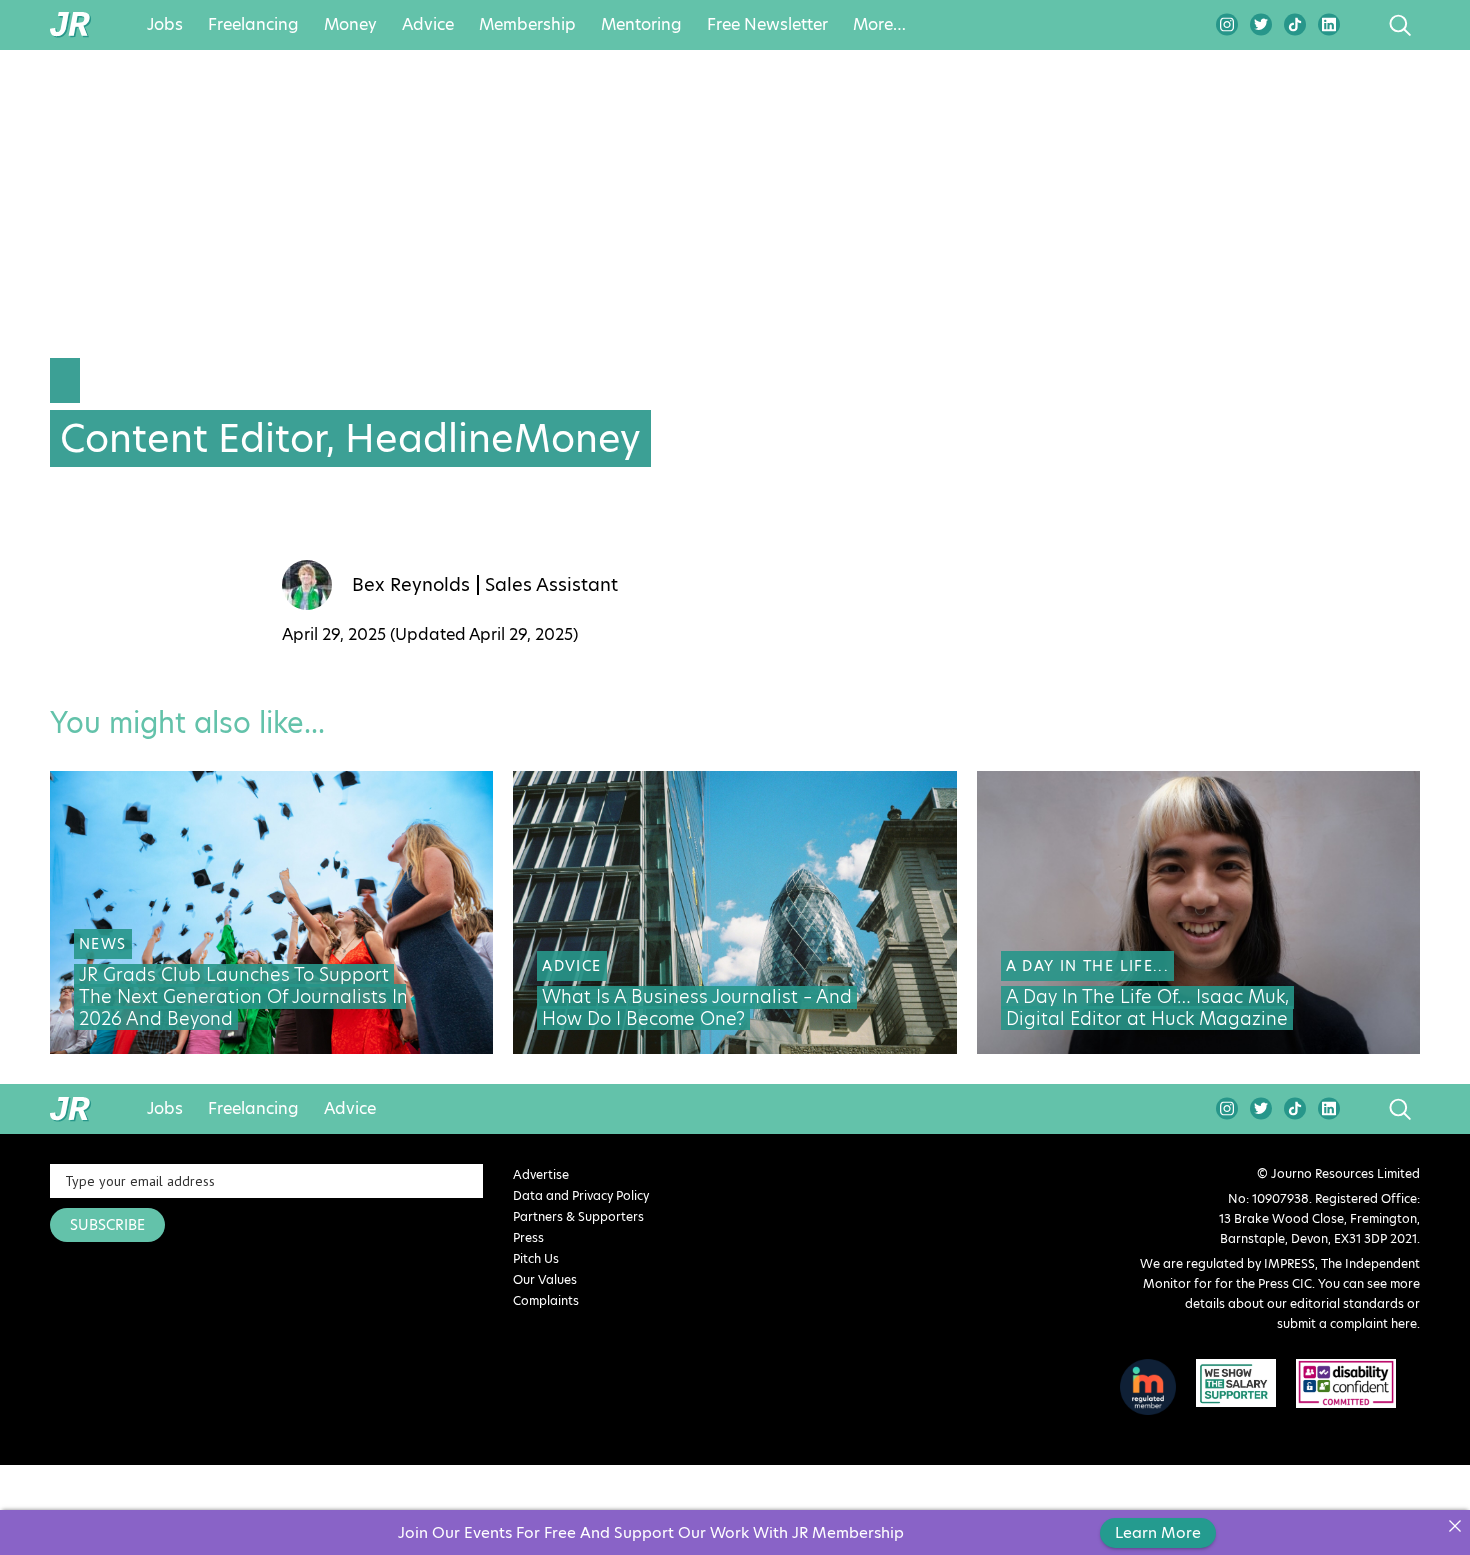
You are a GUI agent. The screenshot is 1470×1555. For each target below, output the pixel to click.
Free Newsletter (767, 25)
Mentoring (641, 25)
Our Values (545, 1279)
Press (528, 1237)
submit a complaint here (1347, 1323)
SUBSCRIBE (107, 1225)
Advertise (541, 1174)
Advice (428, 25)
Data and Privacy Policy (581, 1195)
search (1362, 25)
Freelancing (253, 25)
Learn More (1158, 1532)
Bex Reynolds (411, 585)
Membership (527, 25)
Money (350, 25)
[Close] (1454, 1525)
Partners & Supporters (578, 1216)
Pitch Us (536, 1258)
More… (879, 25)
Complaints (546, 1300)
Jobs (165, 25)
